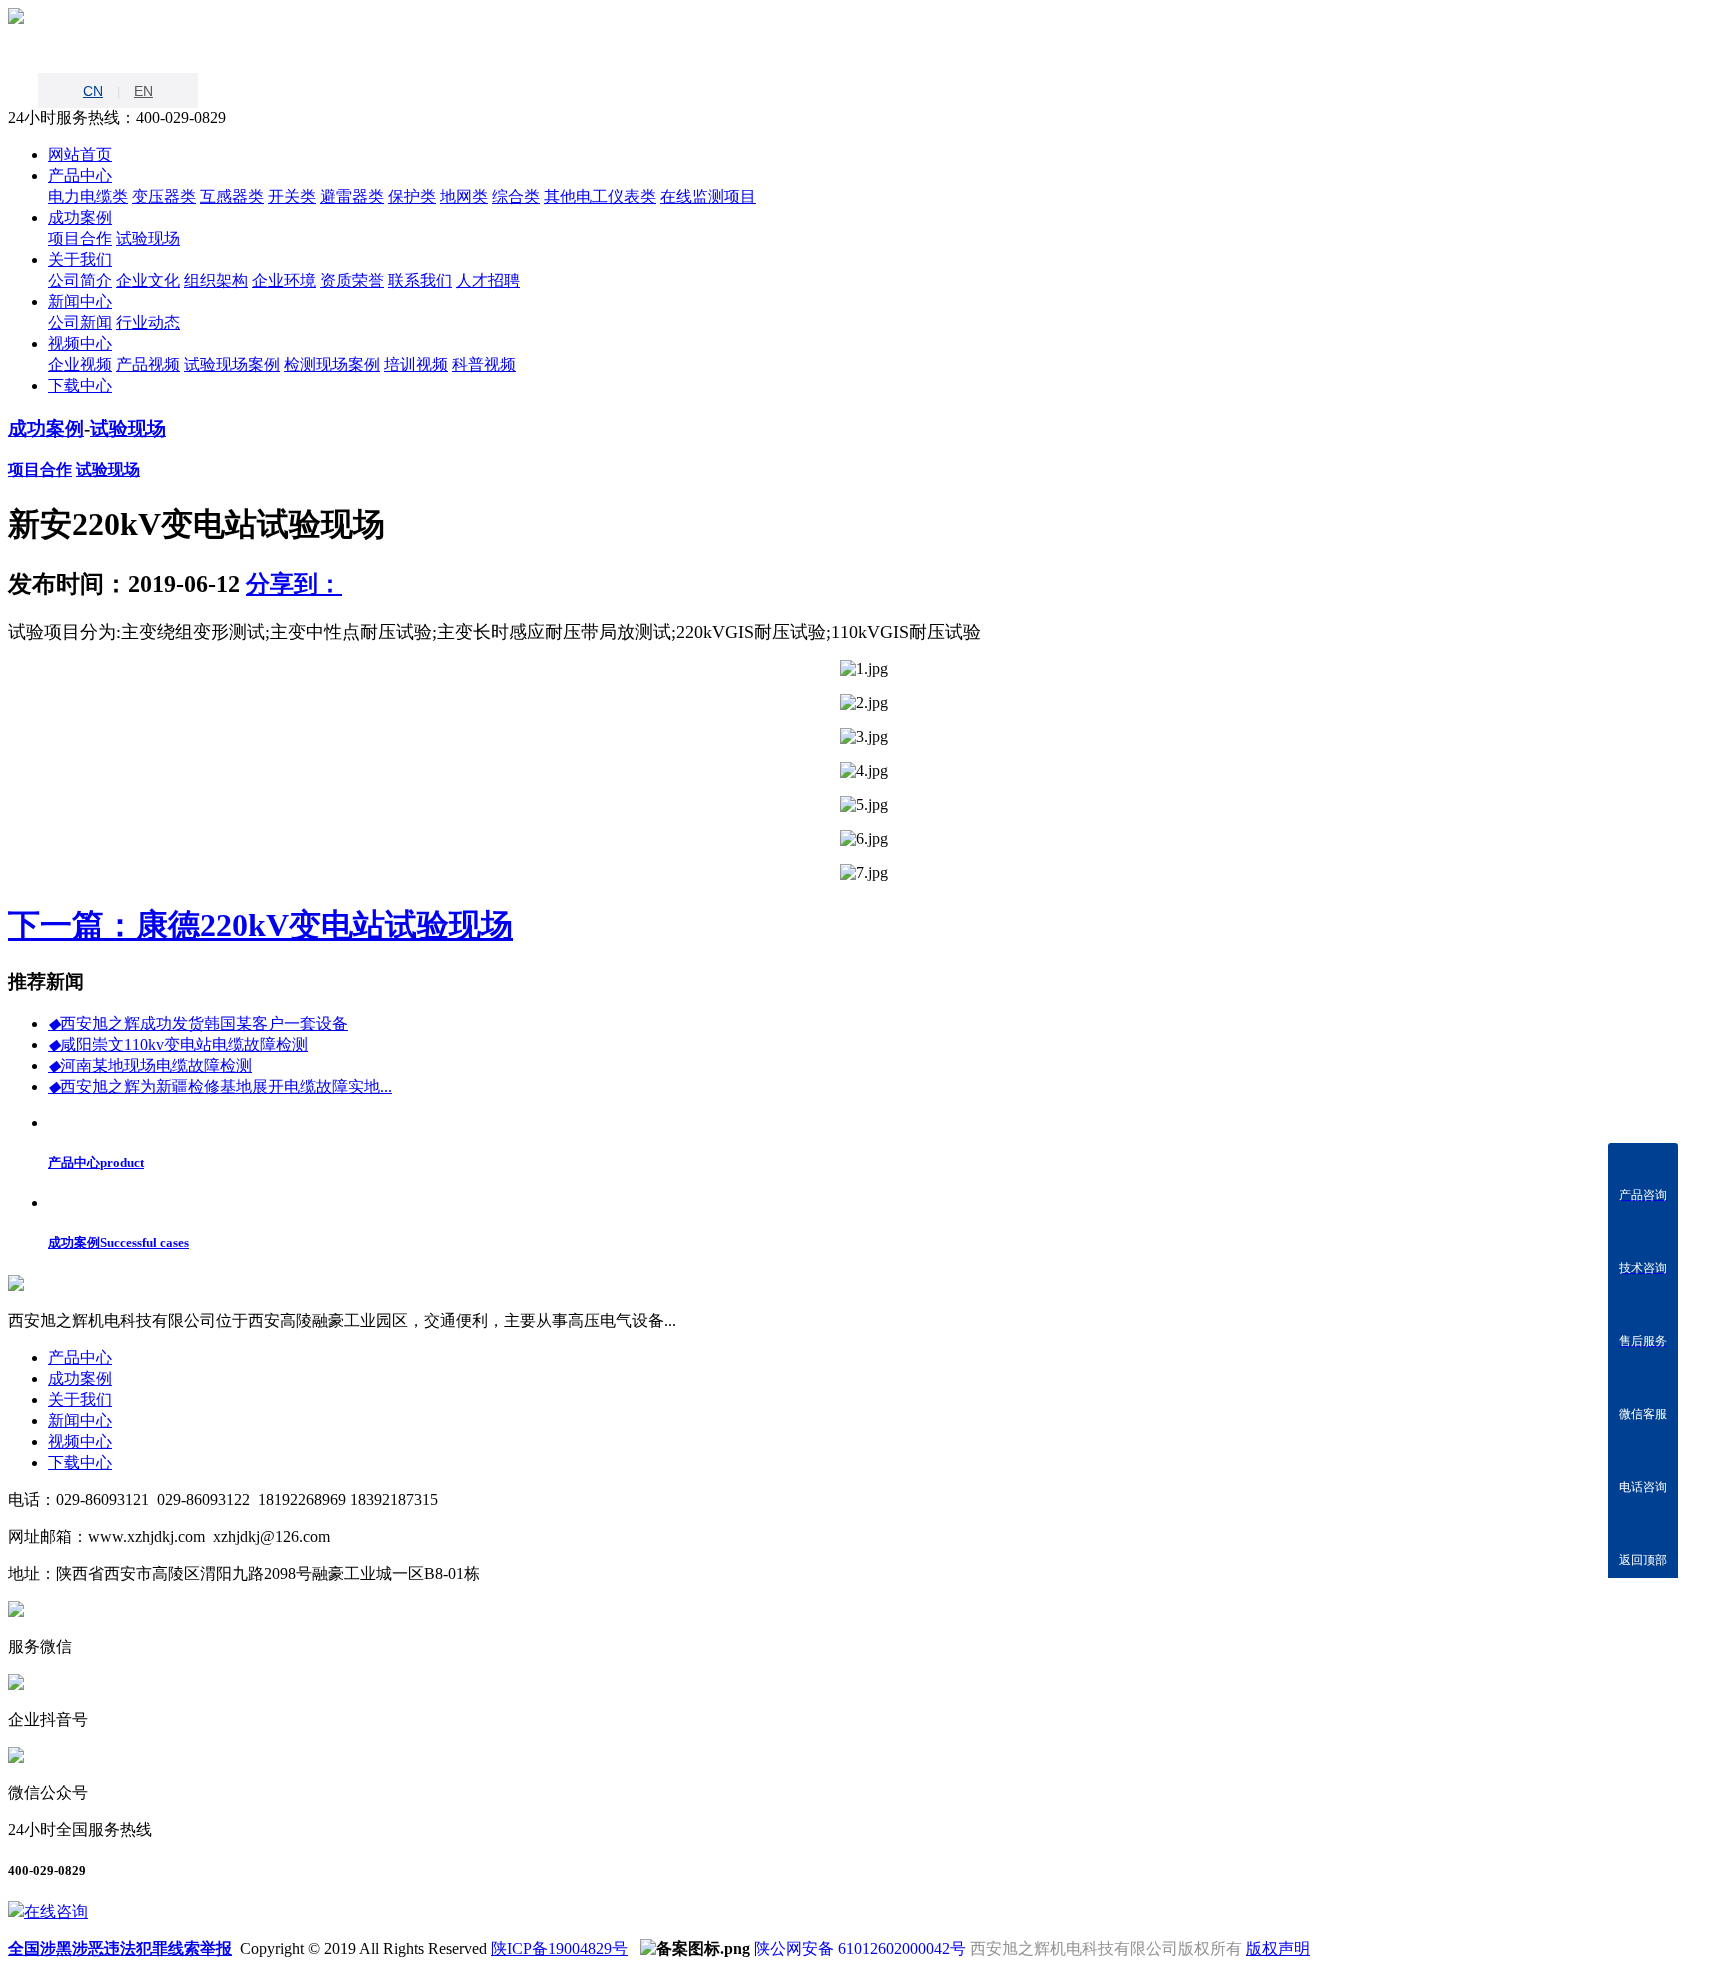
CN (93, 91)
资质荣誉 (352, 280)
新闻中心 (80, 1420)
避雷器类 (352, 196)
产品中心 (80, 1357)
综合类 (516, 196)
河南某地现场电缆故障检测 (150, 1065)
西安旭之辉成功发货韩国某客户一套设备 (198, 1023)
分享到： (294, 584)
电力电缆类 (88, 196)
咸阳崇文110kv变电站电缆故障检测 (178, 1044)
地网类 (464, 196)
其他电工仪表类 (600, 196)
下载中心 (80, 1462)
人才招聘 (488, 280)
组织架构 (216, 280)
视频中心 (80, 1441)
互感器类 (232, 196)
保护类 (412, 196)
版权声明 (1278, 1948)
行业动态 (148, 322)
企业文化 (148, 280)
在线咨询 (56, 1911)
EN (143, 91)
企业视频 (80, 364)
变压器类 (164, 196)
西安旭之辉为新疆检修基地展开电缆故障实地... (220, 1086)
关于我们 (80, 1399)
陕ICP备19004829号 (559, 1948)
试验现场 (148, 238)
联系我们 (420, 280)
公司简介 (80, 280)
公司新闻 (80, 322)
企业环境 (284, 280)
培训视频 (416, 364)
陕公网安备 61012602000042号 (860, 1948)
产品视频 (148, 364)
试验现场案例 (232, 364)
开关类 (292, 196)
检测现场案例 (332, 364)
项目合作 (80, 238)
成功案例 (46, 428)
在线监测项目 (708, 196)
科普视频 (484, 364)
